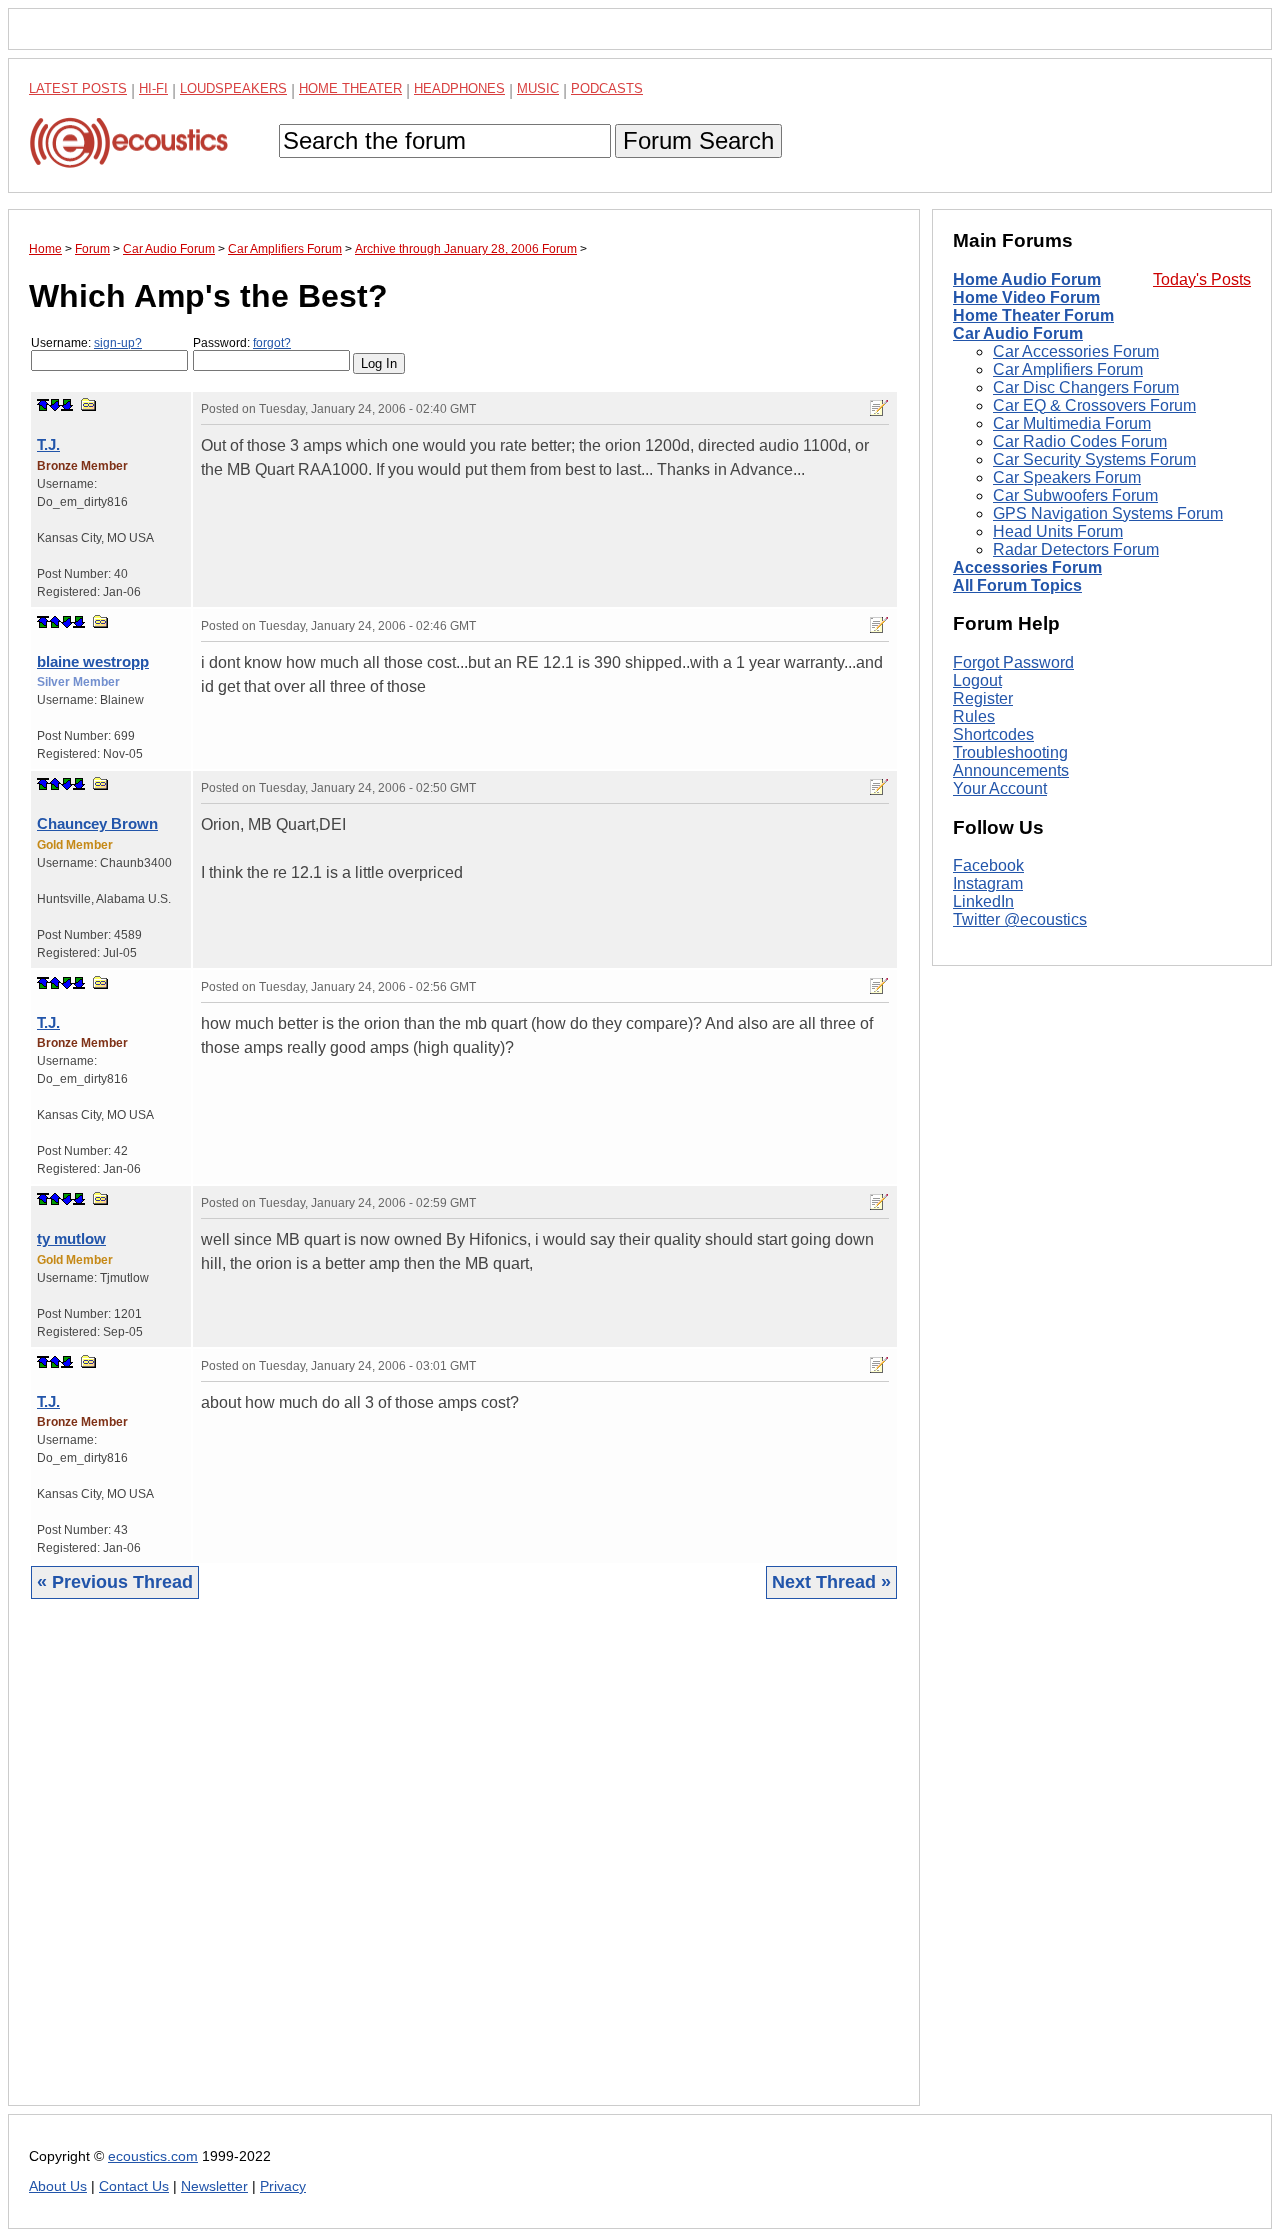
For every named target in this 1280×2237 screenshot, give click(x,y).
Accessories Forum (1027, 567)
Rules (974, 716)
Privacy (283, 2186)
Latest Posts (78, 88)
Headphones (459, 88)
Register (983, 698)
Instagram (988, 884)
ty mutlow (71, 1238)
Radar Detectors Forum (1076, 549)
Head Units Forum (1058, 531)
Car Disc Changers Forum (1086, 387)
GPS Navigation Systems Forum (1108, 513)
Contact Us (134, 2186)
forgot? (272, 343)
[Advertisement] (464, 1867)
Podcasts (607, 88)
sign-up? (118, 343)
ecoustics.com (153, 2156)
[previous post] (55, 622)
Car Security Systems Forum (1094, 459)
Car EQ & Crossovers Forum (1094, 405)
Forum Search (698, 140)
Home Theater (350, 88)
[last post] (67, 405)
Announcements (1011, 770)
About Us (58, 2186)
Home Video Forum (1026, 297)
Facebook (988, 866)
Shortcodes (993, 734)
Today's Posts (1202, 279)
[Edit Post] (879, 408)
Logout (977, 680)
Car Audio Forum (1018, 333)
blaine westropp (93, 661)
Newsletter (214, 2186)
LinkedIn (983, 902)
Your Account (1000, 788)
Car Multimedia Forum (1072, 423)
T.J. (48, 444)
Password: (242, 343)
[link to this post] (89, 404)
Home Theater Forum (1033, 315)
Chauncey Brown (97, 823)
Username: (86, 343)
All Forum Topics (1017, 585)
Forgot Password (1013, 662)
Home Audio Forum (1027, 279)
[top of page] (43, 405)
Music (538, 88)
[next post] (55, 405)
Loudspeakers (233, 88)
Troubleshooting (1010, 752)
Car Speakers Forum (1067, 477)
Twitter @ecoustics (1020, 920)
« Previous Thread (115, 1582)
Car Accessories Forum (1076, 351)
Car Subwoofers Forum (1075, 495)
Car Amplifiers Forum (1068, 369)
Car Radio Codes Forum (1080, 441)
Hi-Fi (153, 88)
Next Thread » (831, 1582)
